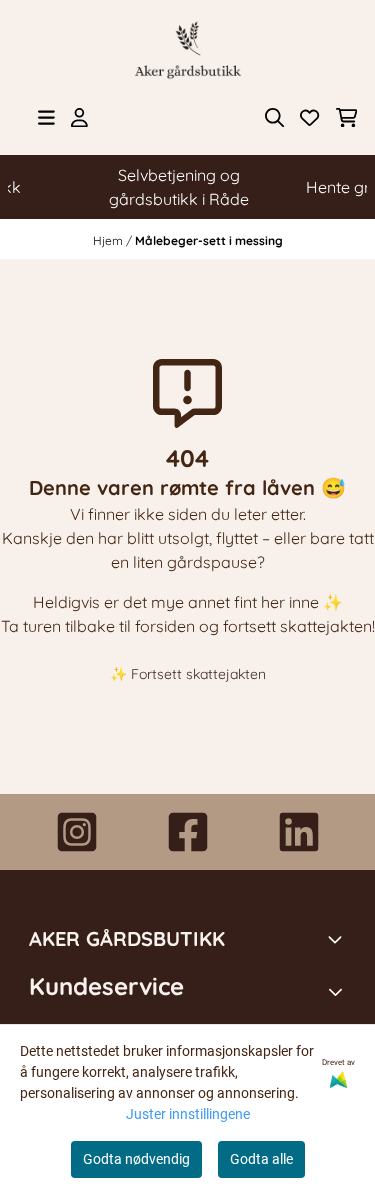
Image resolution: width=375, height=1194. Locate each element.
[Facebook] (188, 832)
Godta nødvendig (136, 1159)
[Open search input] (274, 117)
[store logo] (188, 50)
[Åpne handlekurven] (347, 117)
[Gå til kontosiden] (79, 117)
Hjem (109, 240)
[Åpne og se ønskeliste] (309, 117)
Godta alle (261, 1159)
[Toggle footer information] (338, 939)
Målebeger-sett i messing (209, 240)
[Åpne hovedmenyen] (46, 117)
